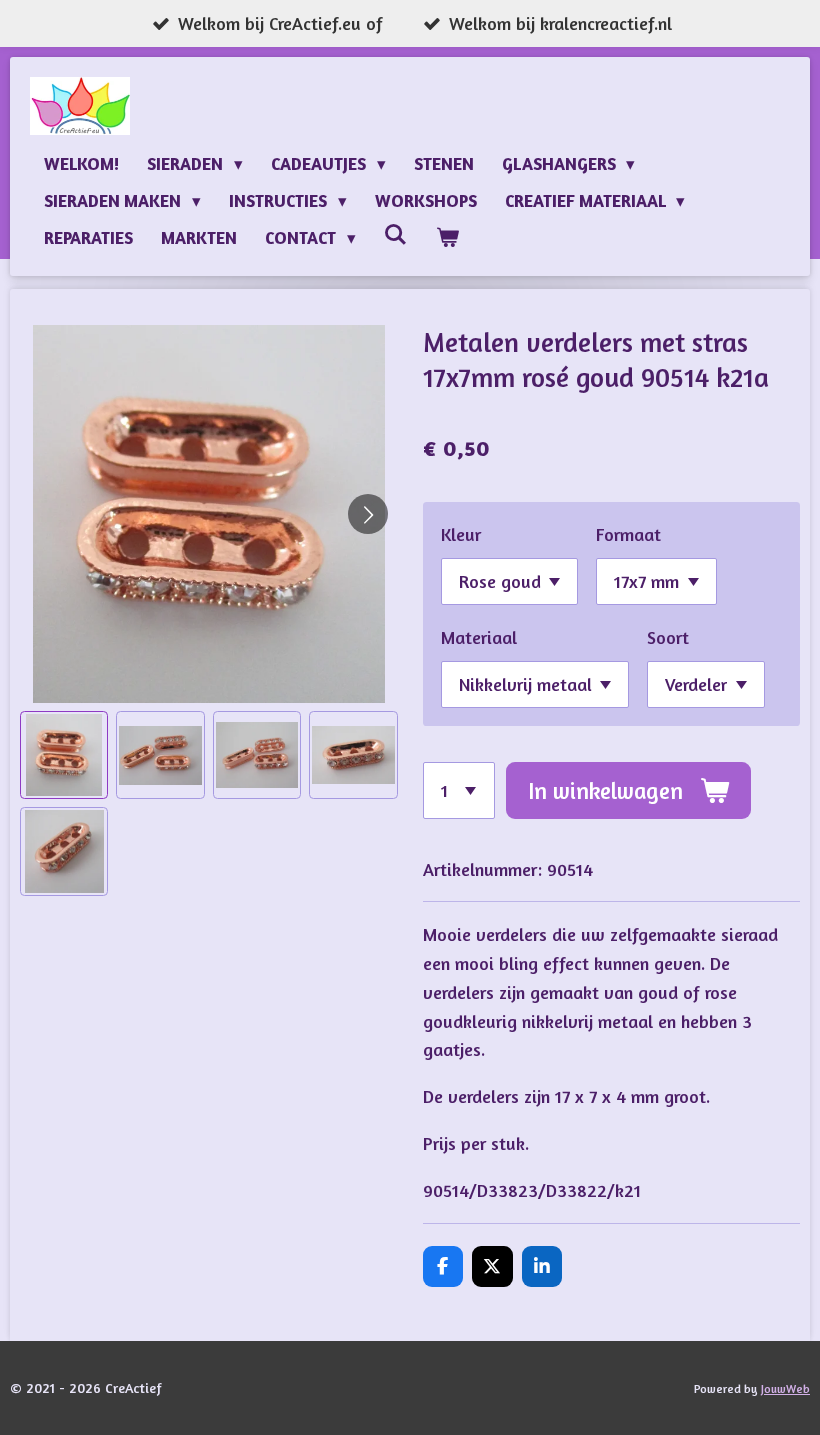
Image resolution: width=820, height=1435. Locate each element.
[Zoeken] (396, 234)
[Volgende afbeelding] (368, 514)
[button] (64, 755)
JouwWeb (785, 1389)
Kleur (461, 534)
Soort (668, 637)
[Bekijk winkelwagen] (448, 237)
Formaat (628, 534)
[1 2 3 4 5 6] (459, 790)
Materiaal (479, 637)
